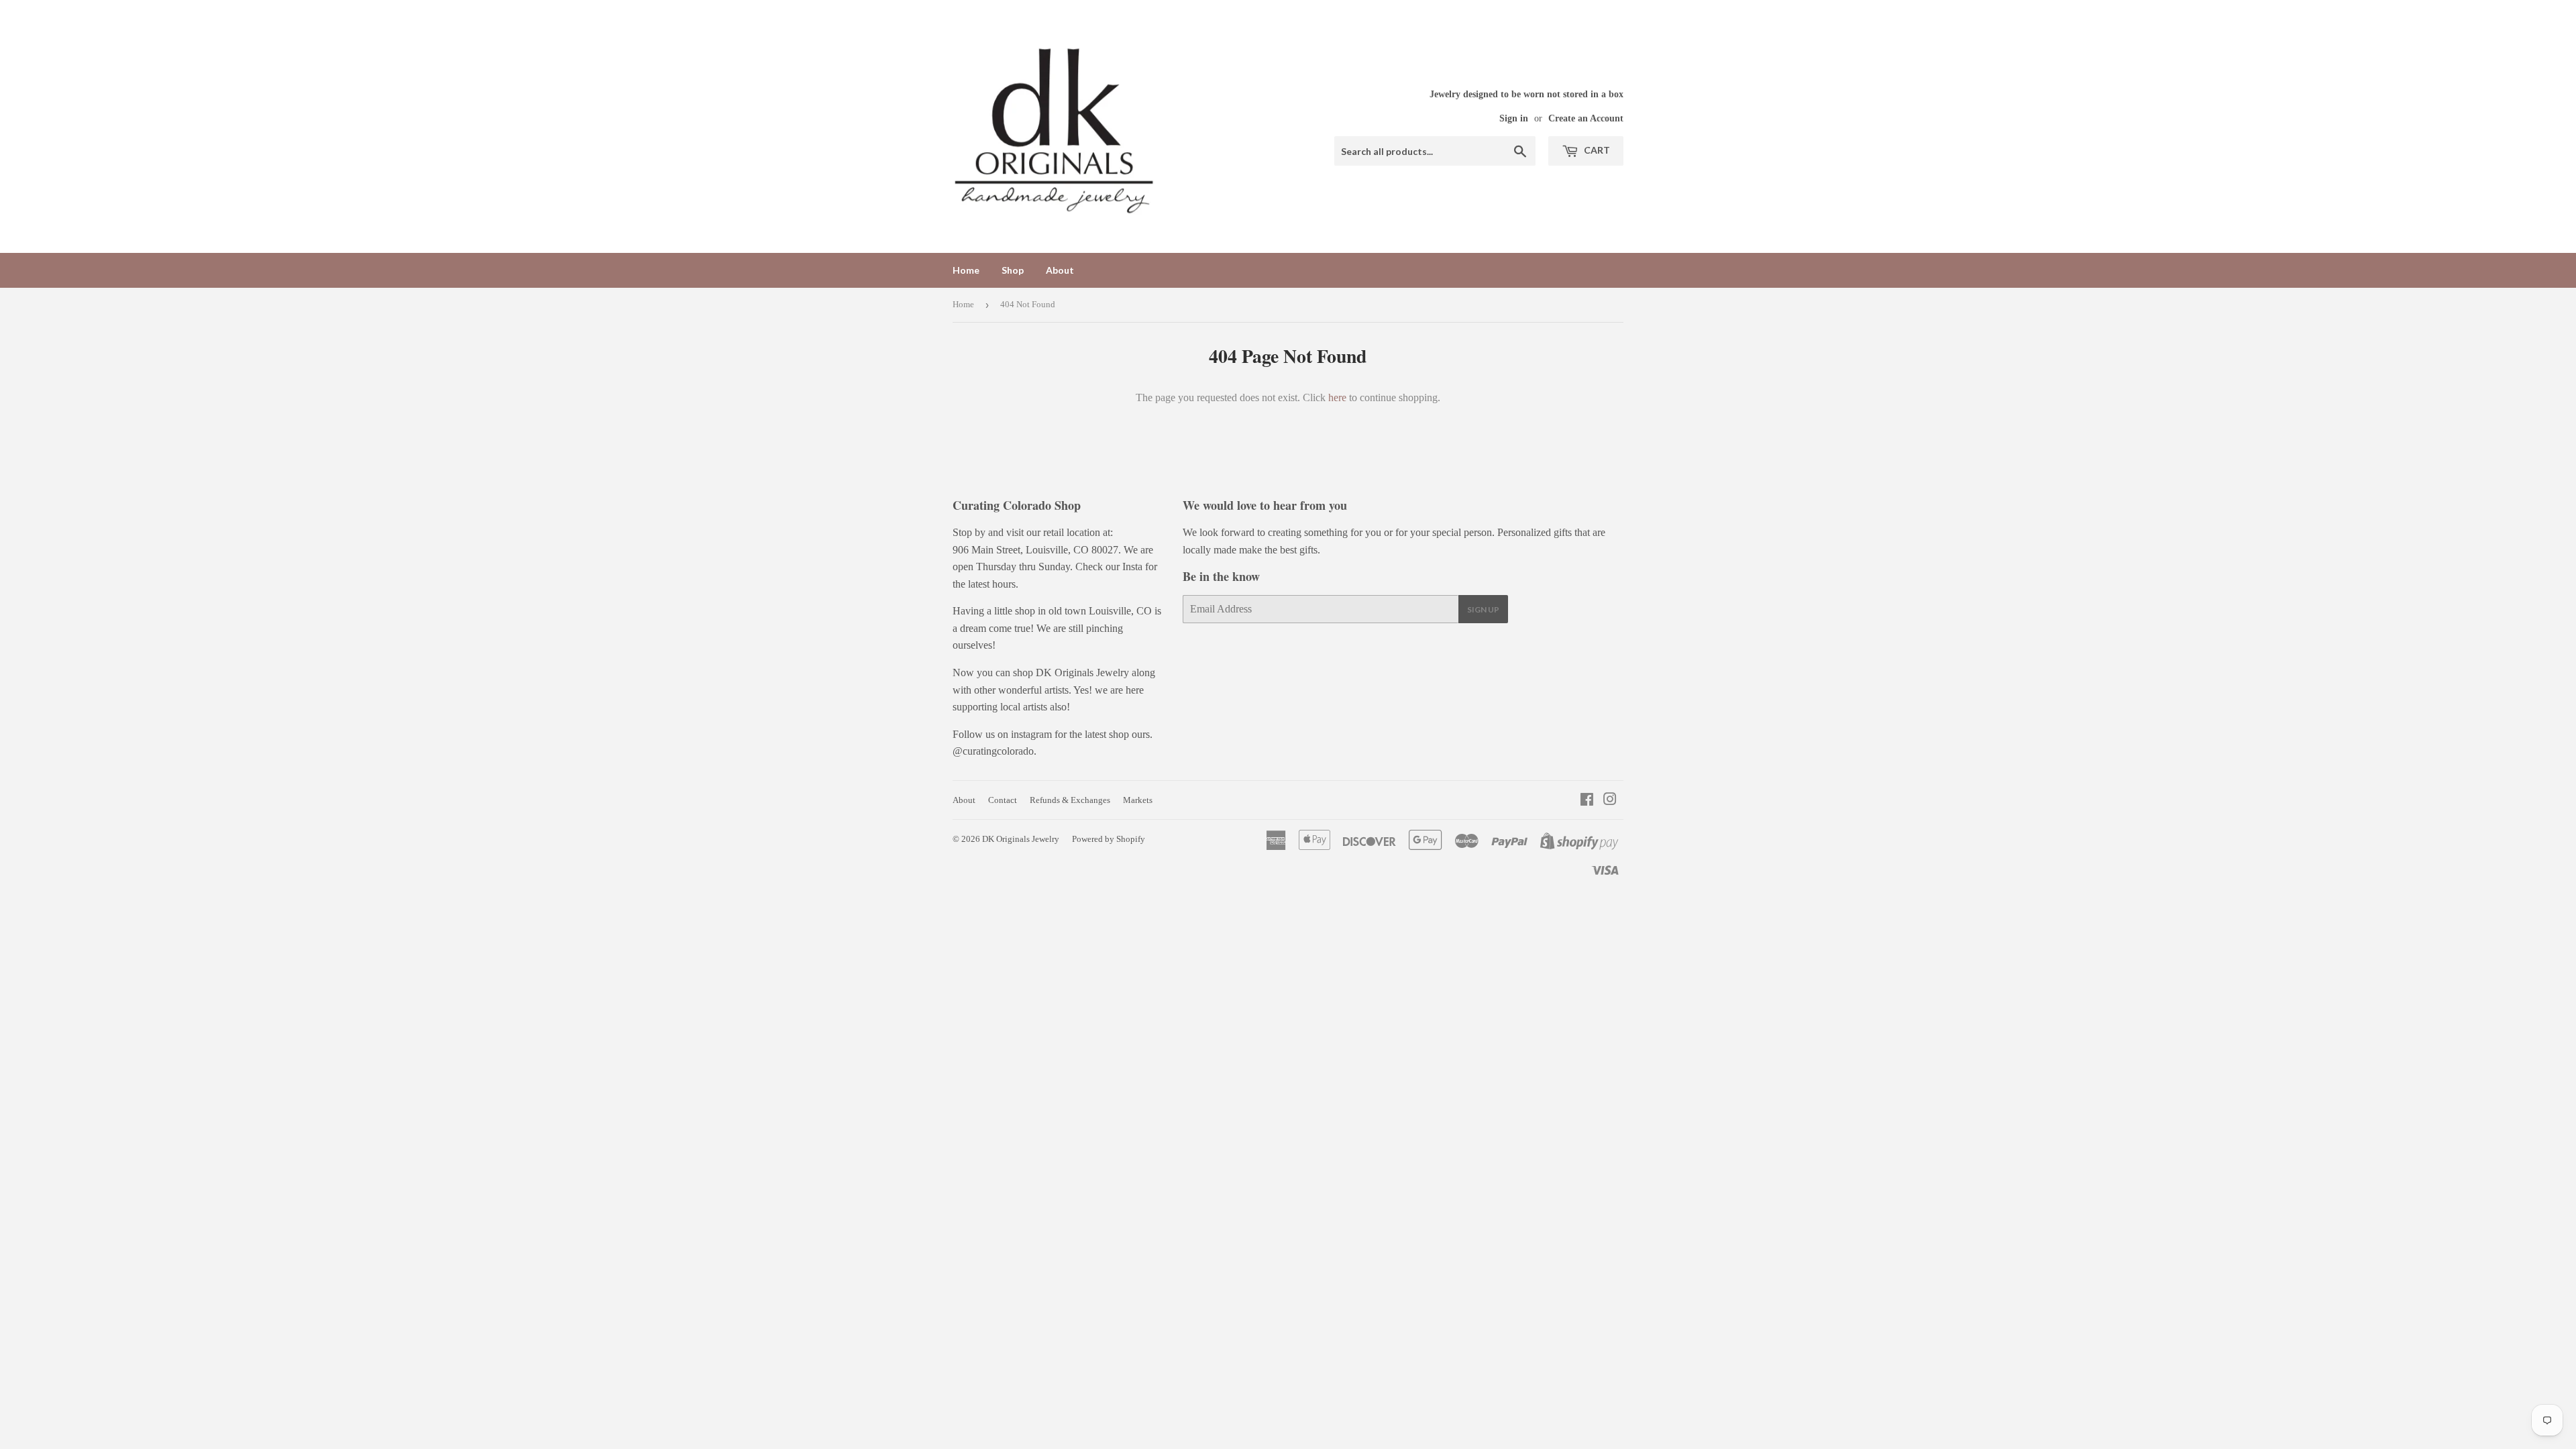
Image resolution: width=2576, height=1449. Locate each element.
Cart (1596, 150)
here (1337, 397)
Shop (1013, 270)
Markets (1138, 800)
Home (966, 270)
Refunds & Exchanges (1070, 800)
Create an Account (1586, 118)
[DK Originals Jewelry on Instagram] (1610, 801)
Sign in (1514, 118)
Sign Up (1483, 609)
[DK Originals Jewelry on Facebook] (1587, 801)
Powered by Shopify (1109, 839)
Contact (1003, 800)
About (1060, 270)
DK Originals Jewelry (1021, 839)
